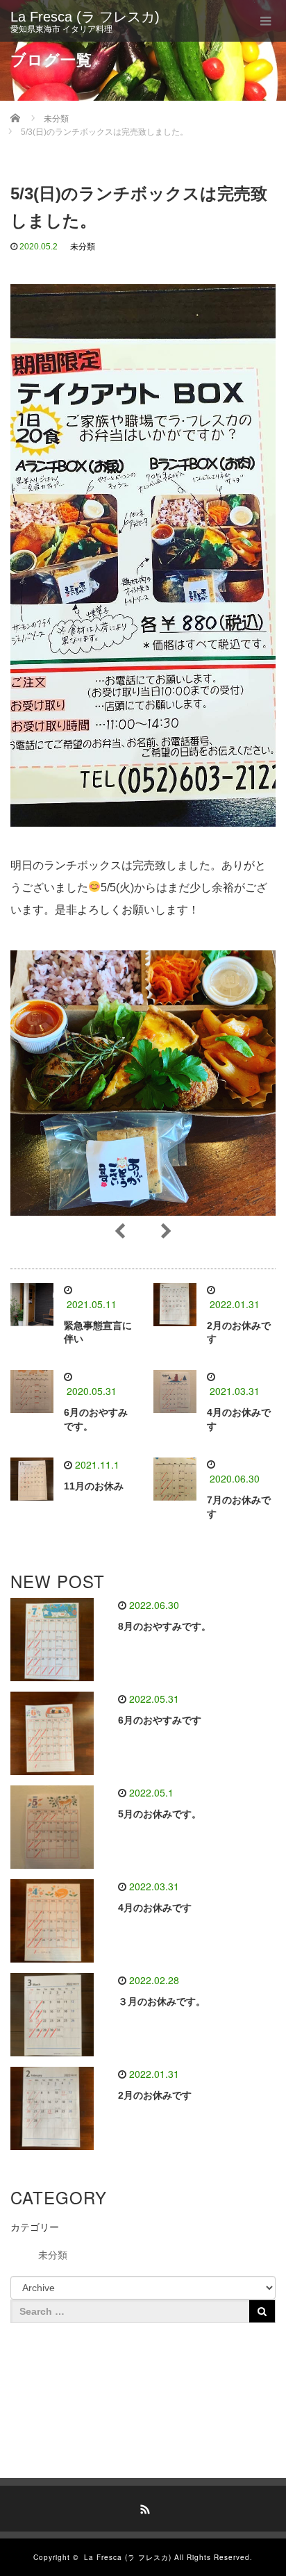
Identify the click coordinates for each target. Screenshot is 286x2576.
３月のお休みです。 (162, 2001)
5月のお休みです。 (160, 1814)
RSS (143, 2507)
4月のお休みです (155, 1908)
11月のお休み (94, 1486)
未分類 (83, 247)
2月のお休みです (155, 2095)
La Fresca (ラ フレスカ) (85, 17)
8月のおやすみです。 (165, 1626)
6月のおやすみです (160, 1720)
